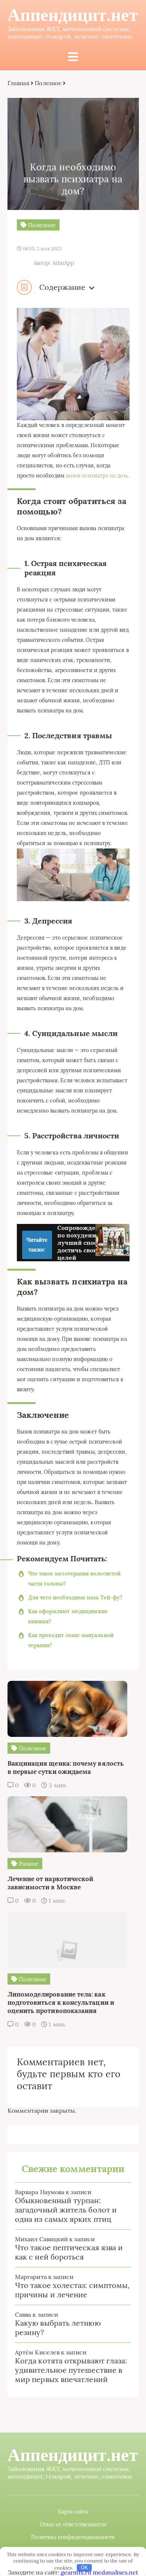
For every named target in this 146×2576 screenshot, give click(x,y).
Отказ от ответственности (73, 2524)
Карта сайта (73, 2512)
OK (84, 2568)
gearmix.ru (76, 2572)
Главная (19, 83)
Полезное (48, 83)
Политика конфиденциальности (73, 2537)
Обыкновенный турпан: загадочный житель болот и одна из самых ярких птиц (66, 2210)
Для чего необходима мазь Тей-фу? (75, 1598)
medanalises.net (115, 2572)
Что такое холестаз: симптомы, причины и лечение (72, 2290)
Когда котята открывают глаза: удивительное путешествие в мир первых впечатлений (71, 2370)
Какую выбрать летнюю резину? (58, 2328)
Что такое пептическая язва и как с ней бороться (69, 2252)
